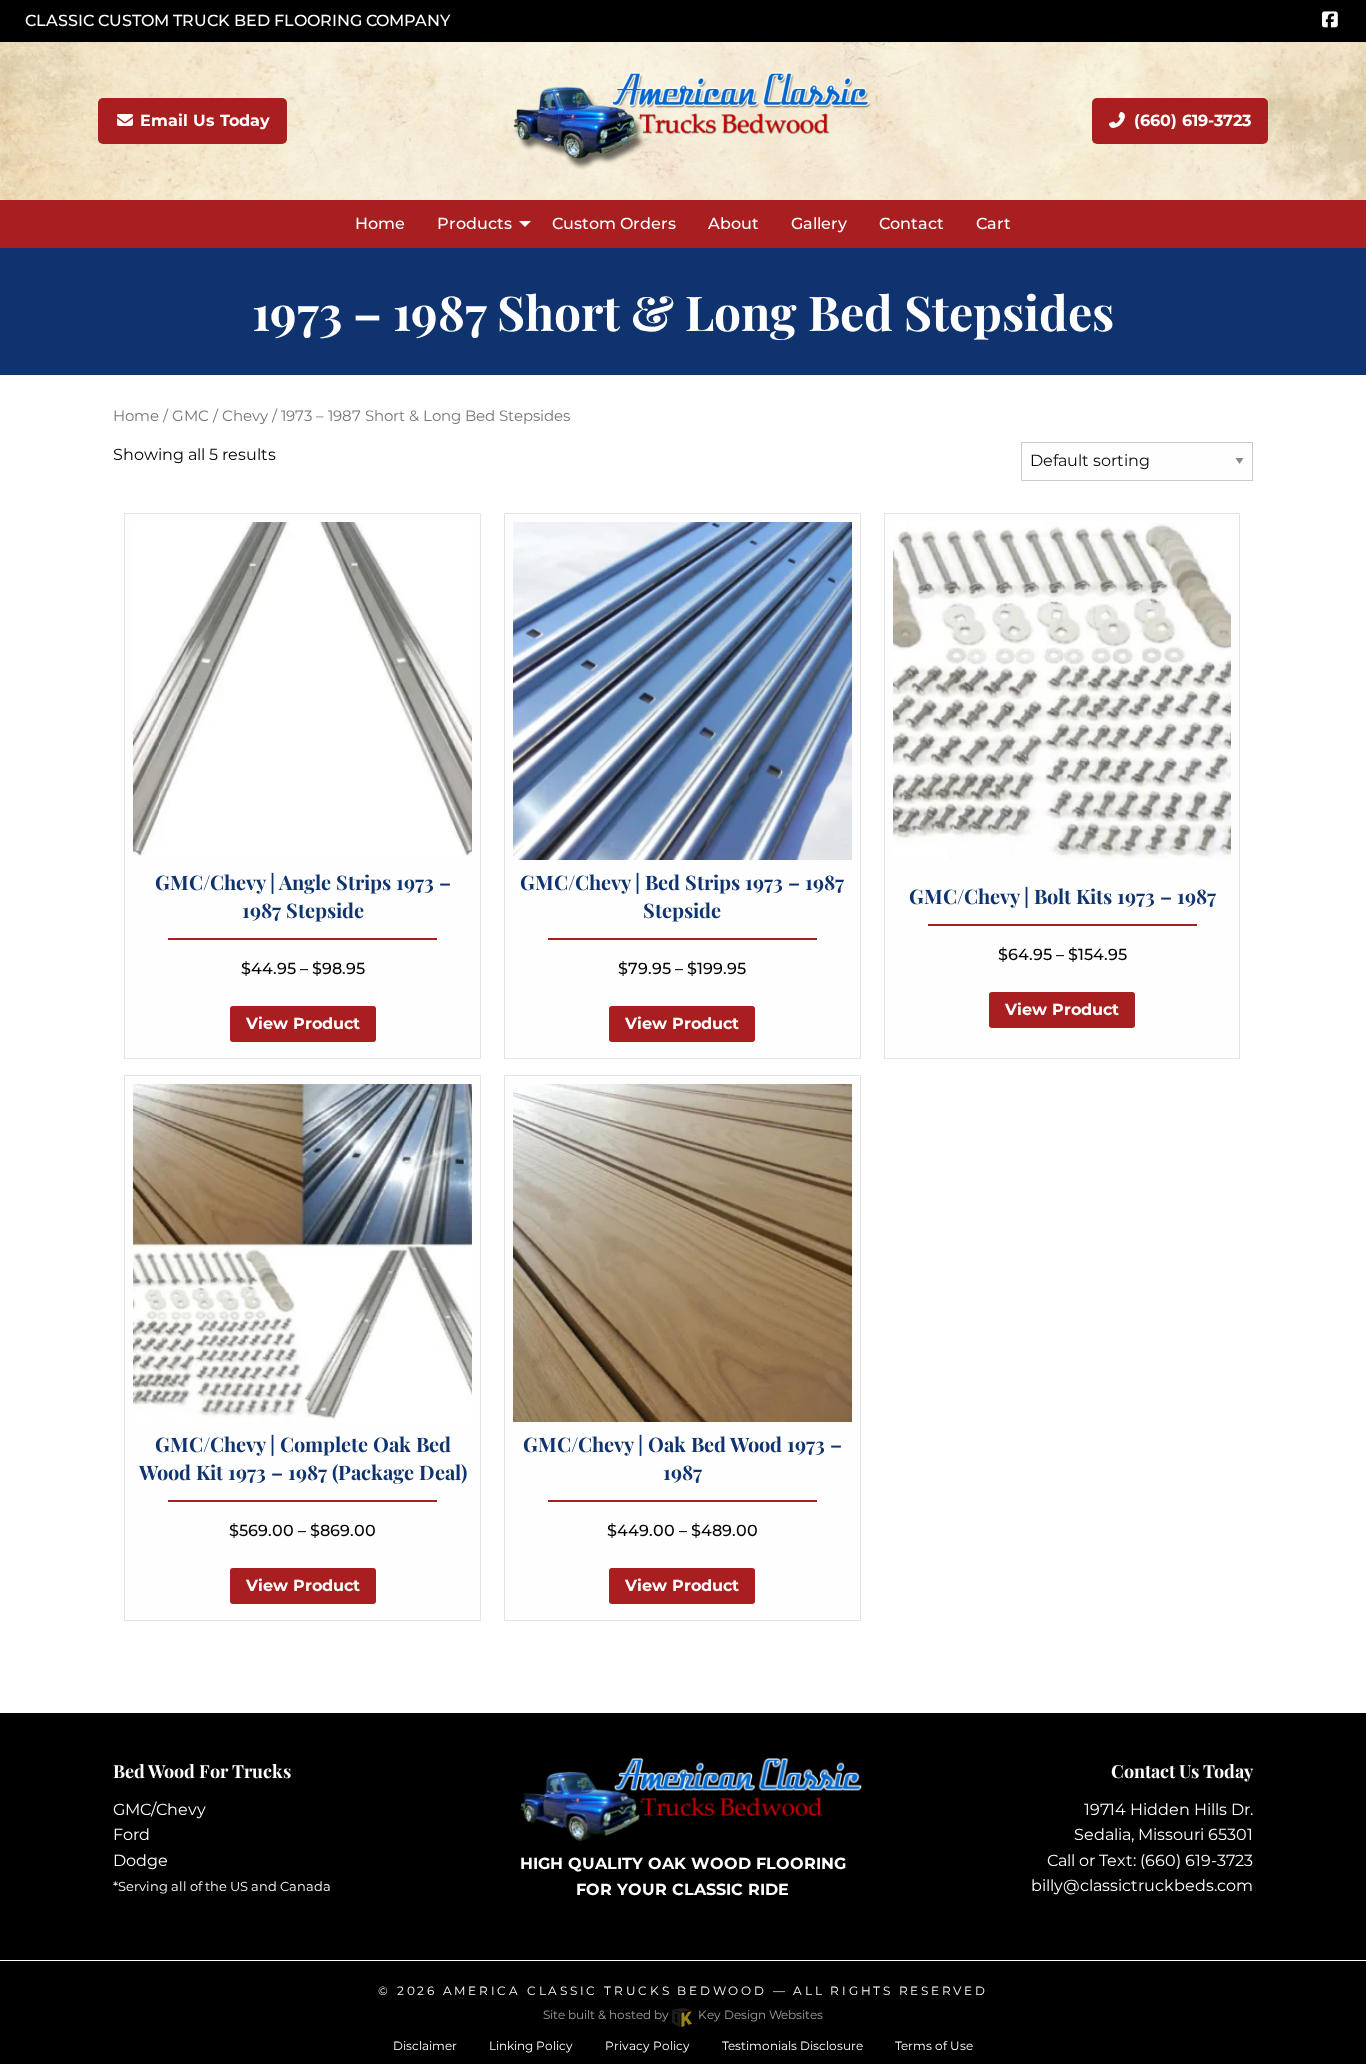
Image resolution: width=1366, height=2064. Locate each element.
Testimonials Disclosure (792, 2045)
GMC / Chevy (220, 416)
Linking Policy (531, 2045)
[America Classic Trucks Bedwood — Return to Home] (683, 119)
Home (136, 416)
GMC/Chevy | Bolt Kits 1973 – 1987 (1062, 895)
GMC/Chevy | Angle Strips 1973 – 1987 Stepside (303, 895)
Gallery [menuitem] (819, 223)
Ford (131, 1834)
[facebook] (1329, 20)
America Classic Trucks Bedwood (605, 1990)
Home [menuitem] (380, 223)
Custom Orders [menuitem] (614, 223)
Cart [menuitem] (993, 223)
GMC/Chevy (159, 1809)
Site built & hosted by (683, 2014)
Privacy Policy (647, 2045)
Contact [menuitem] (911, 223)
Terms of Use (934, 2045)
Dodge (140, 1860)
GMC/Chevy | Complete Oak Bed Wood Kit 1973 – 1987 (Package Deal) (303, 1457)
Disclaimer (425, 2045)
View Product (303, 1023)
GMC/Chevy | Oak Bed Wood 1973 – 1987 (682, 1457)
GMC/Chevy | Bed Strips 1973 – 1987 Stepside (682, 895)
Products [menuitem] (474, 223)
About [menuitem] (733, 223)
